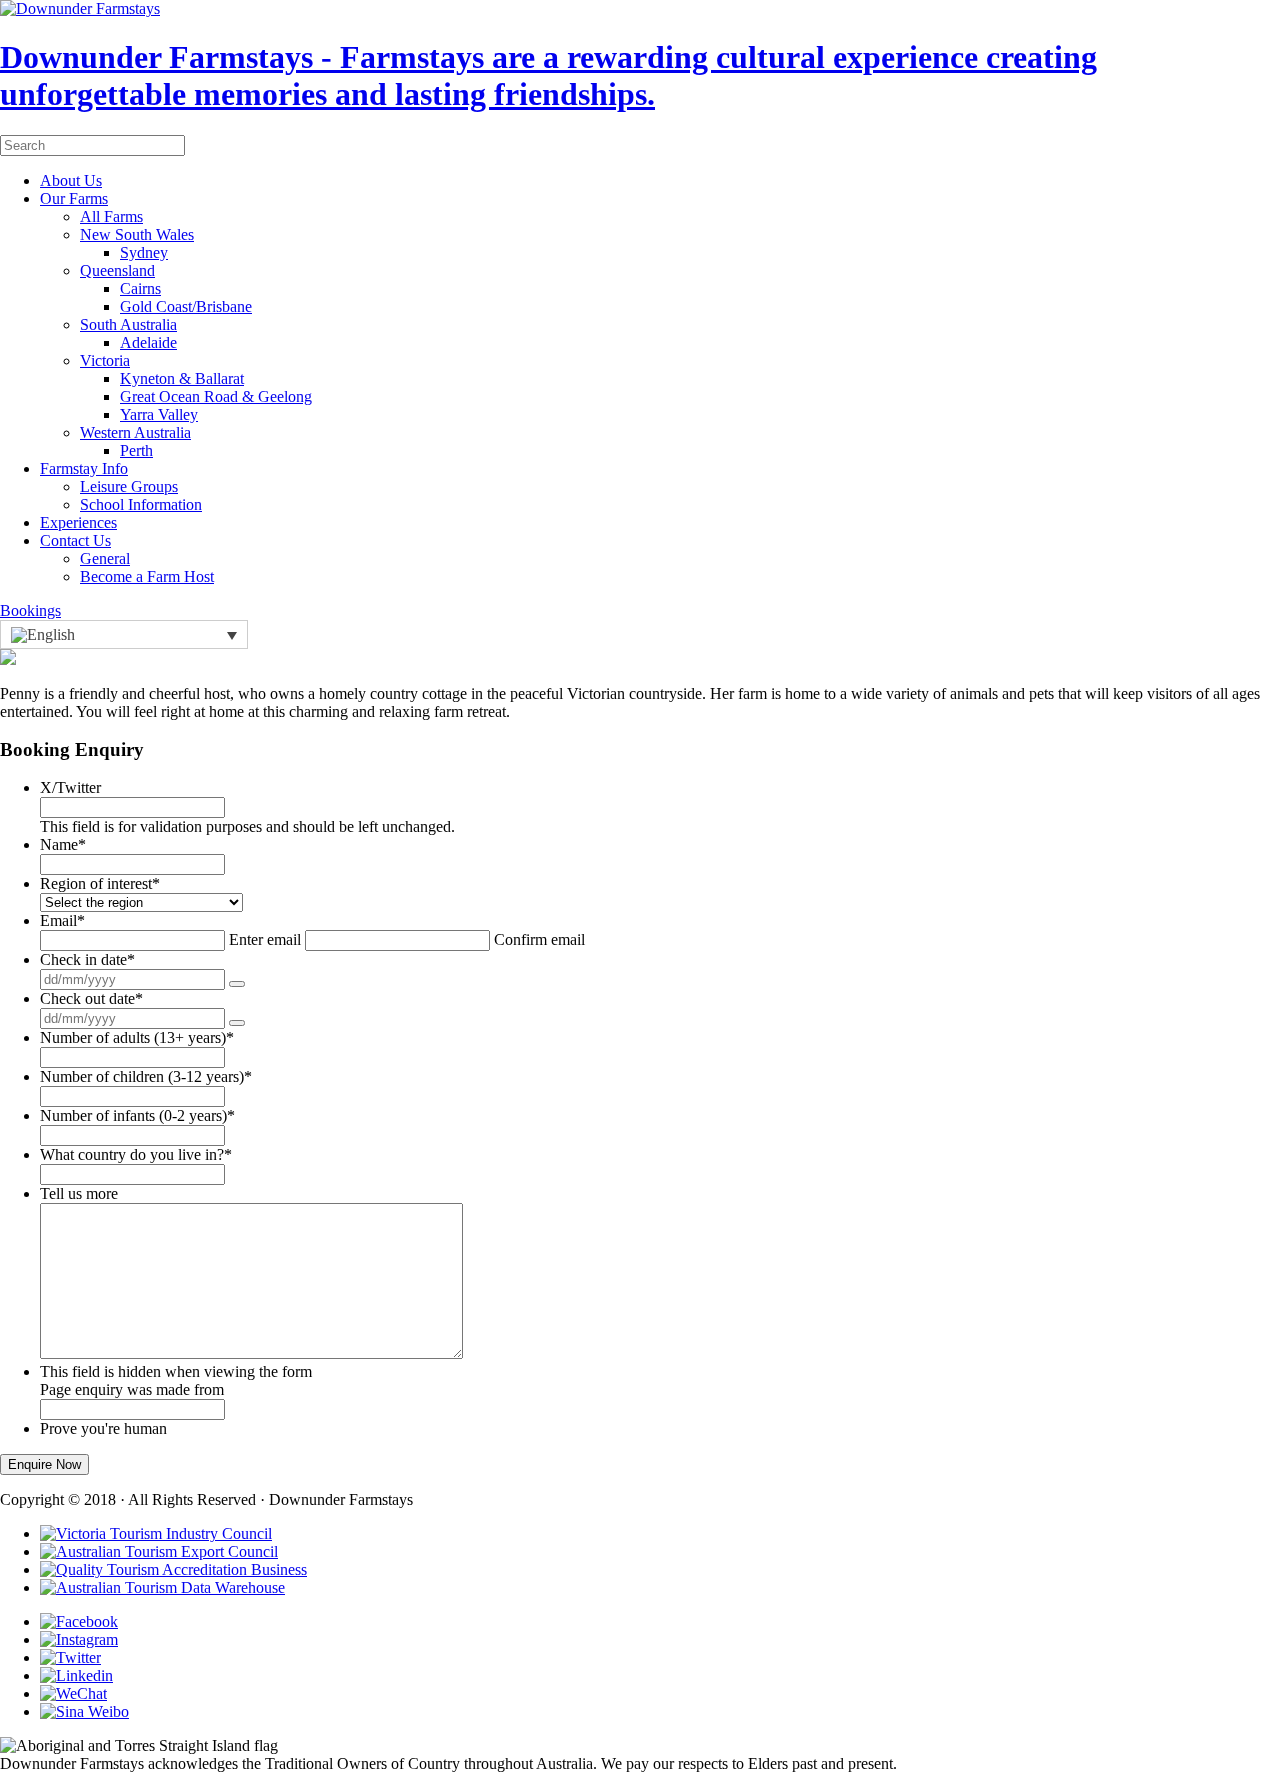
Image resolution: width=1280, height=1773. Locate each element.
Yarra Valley (159, 414)
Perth (136, 450)
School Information (141, 504)
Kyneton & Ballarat (182, 378)
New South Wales (137, 234)
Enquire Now (44, 1464)
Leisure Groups (129, 486)
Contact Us (75, 540)
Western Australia (135, 432)
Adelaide (148, 342)
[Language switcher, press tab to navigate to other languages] (124, 634)
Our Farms (74, 198)
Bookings (30, 610)
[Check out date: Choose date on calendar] (237, 1023)
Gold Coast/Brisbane (186, 306)
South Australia (128, 324)
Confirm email (539, 939)
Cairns (140, 288)
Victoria (105, 360)
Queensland (117, 270)
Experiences (78, 522)
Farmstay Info (84, 468)
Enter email (265, 939)
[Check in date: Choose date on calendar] (237, 984)
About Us (71, 180)
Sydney (144, 252)
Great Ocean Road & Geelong (216, 396)
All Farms (111, 216)
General (105, 558)
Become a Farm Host (147, 576)
